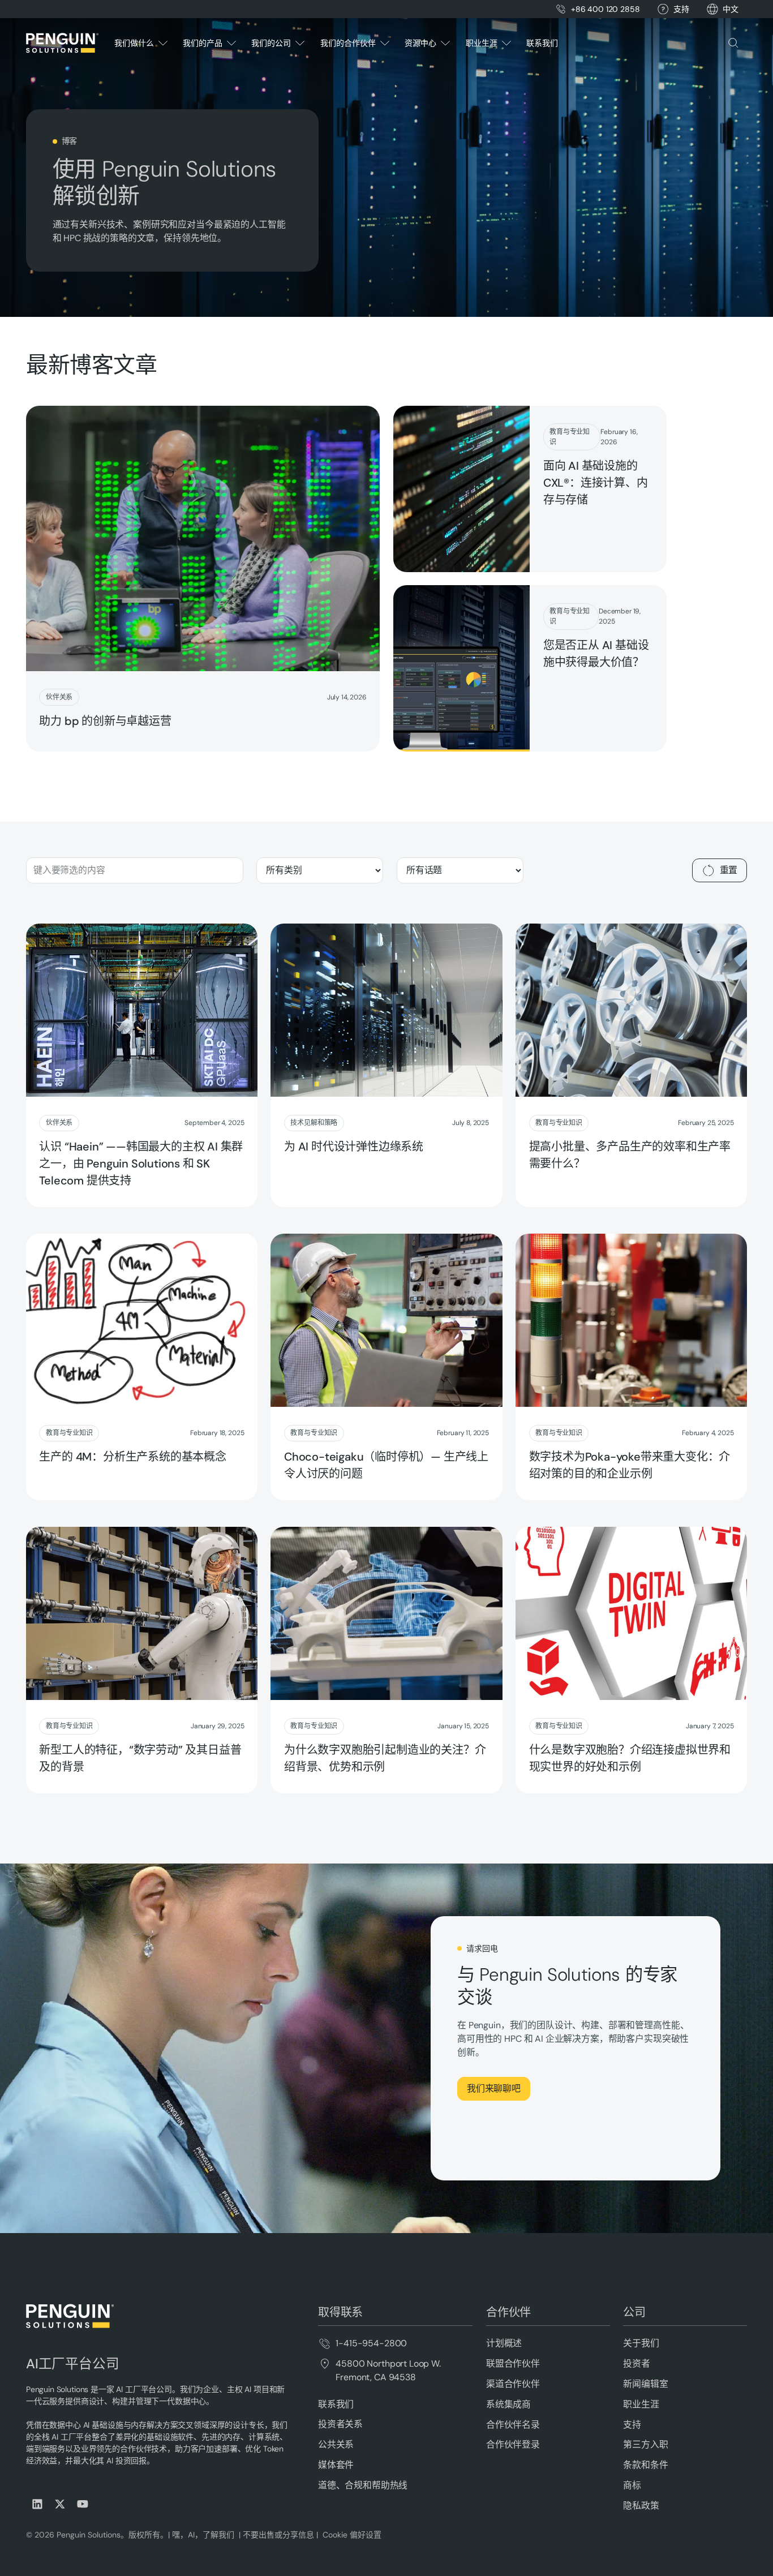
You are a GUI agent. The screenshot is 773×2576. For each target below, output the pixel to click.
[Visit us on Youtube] (83, 2504)
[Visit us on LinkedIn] (37, 2504)
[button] (731, 9)
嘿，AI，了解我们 (204, 2535)
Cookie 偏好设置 (352, 2535)
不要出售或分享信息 (277, 2535)
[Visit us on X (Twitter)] (60, 2504)
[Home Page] (62, 43)
